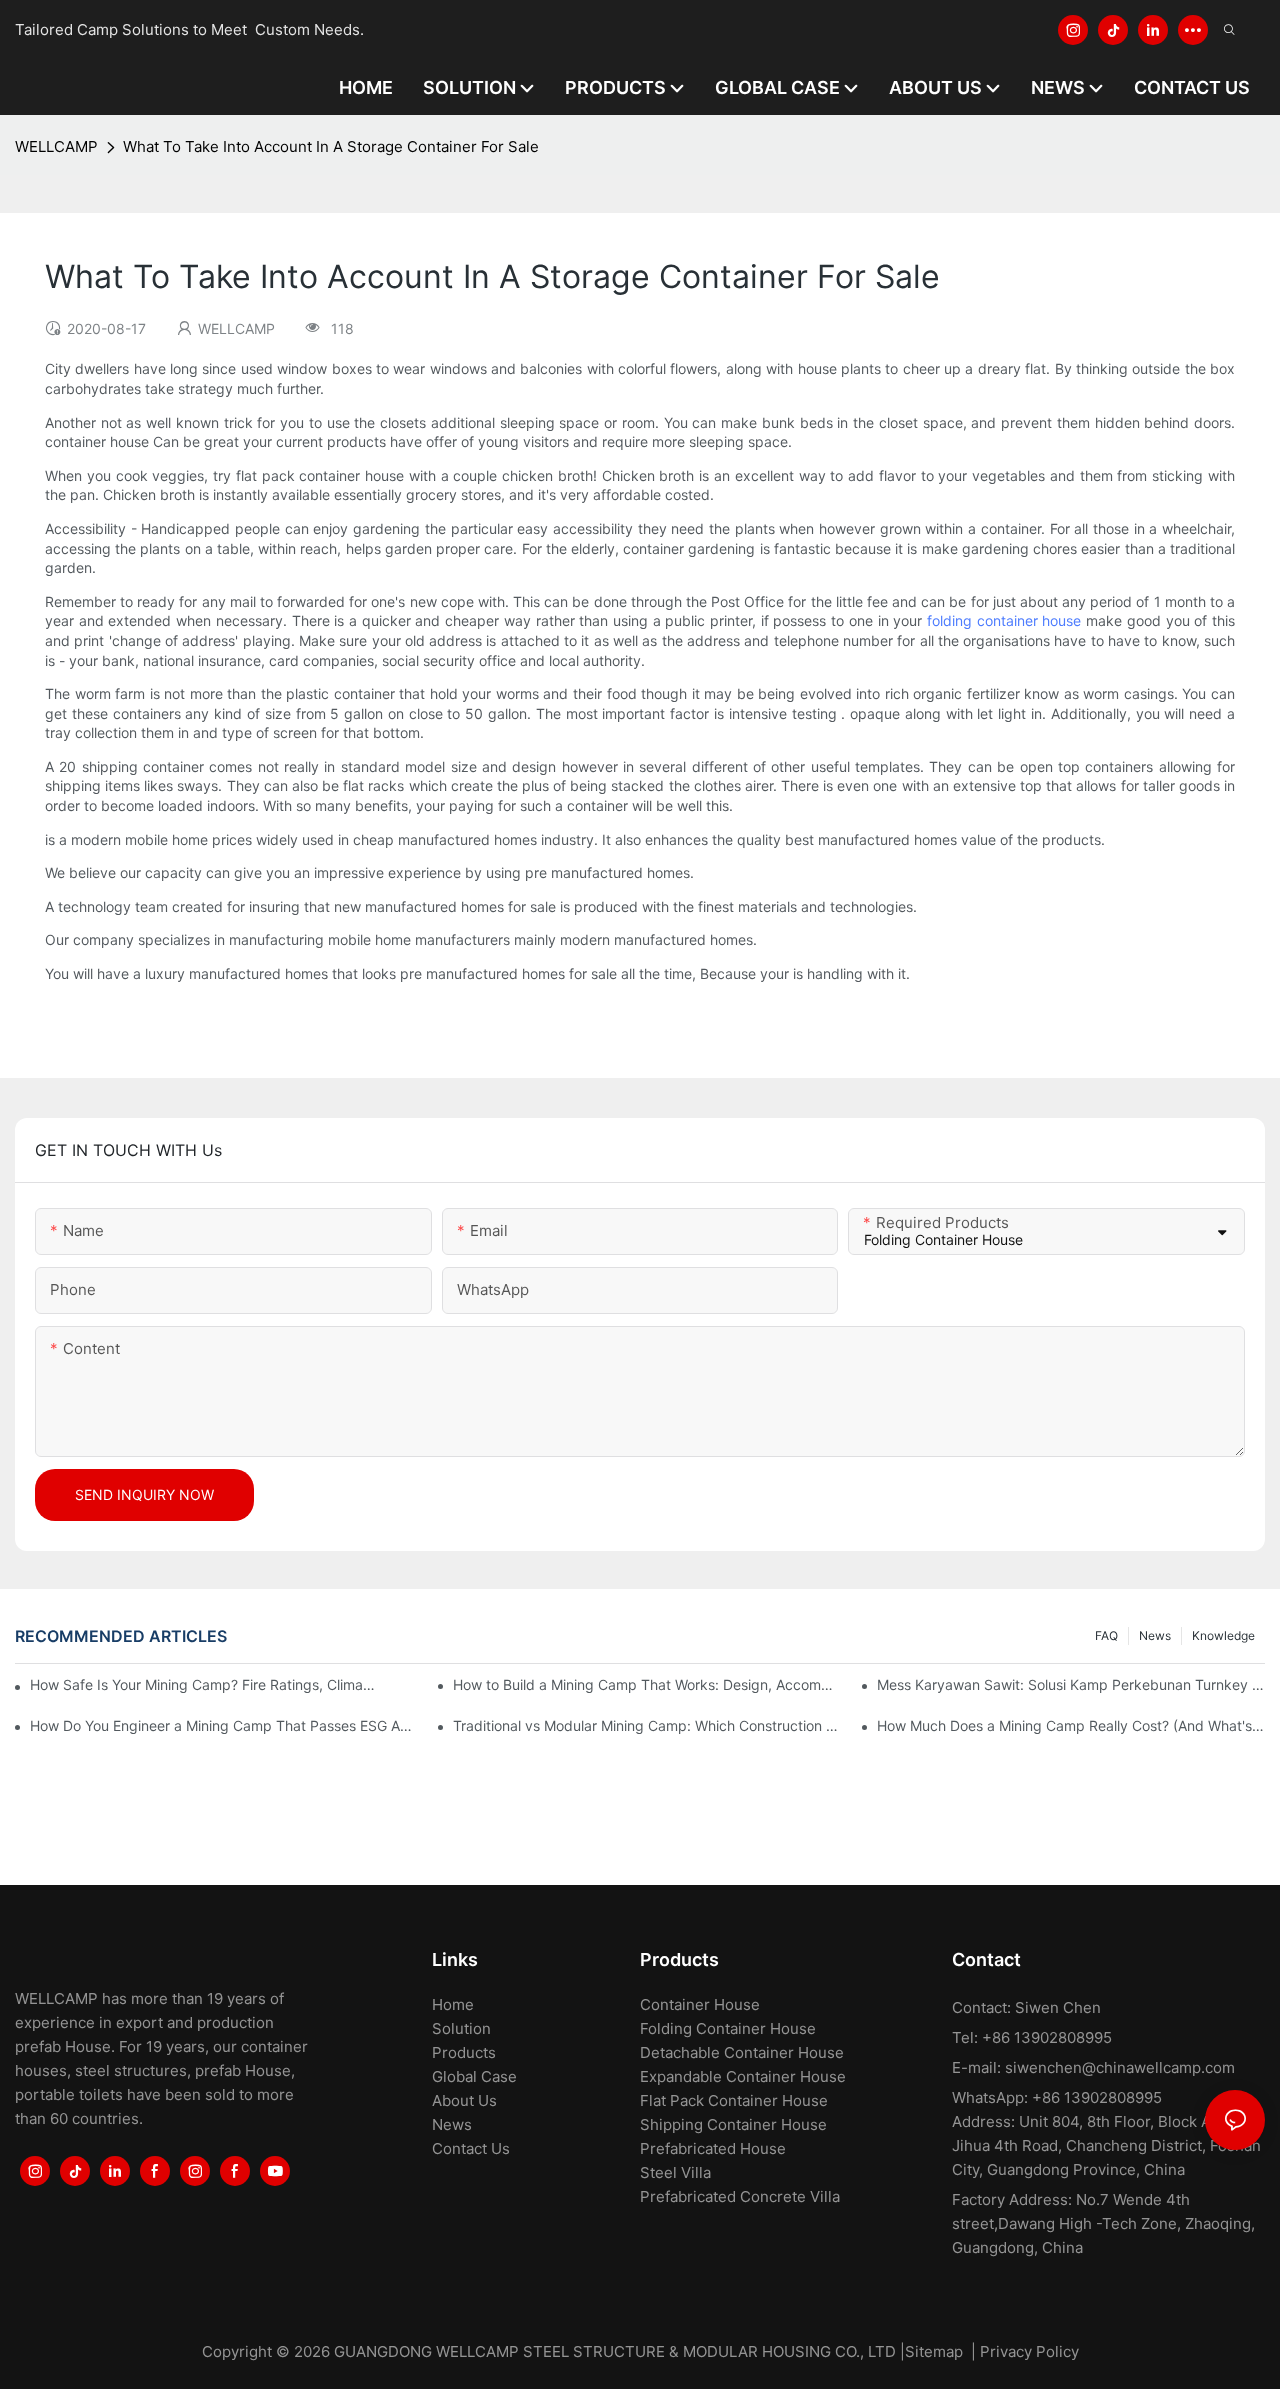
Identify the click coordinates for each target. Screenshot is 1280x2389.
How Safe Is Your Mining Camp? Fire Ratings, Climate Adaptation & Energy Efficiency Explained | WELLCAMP (204, 1684)
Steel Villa (675, 2172)
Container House (700, 2004)
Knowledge (1223, 1635)
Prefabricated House (713, 2148)
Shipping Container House (733, 2124)
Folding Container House (728, 2028)
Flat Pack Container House (734, 2100)
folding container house (1004, 620)
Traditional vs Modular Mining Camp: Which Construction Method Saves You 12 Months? (647, 1725)
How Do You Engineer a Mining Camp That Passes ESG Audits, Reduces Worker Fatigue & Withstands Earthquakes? (224, 1725)
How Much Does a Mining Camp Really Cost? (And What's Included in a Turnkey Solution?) (1071, 1725)
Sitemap (934, 2351)
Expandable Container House (743, 2076)
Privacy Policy (1029, 2351)
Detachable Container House (742, 2052)
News (1155, 1635)
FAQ (1106, 1635)
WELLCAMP (56, 146)
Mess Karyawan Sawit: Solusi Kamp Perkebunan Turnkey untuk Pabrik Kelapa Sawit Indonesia (1071, 1684)
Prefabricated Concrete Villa (740, 2196)
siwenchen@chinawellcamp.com (1120, 2067)
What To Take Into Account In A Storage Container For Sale (331, 146)
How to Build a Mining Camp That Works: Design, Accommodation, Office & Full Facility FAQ (647, 1684)
